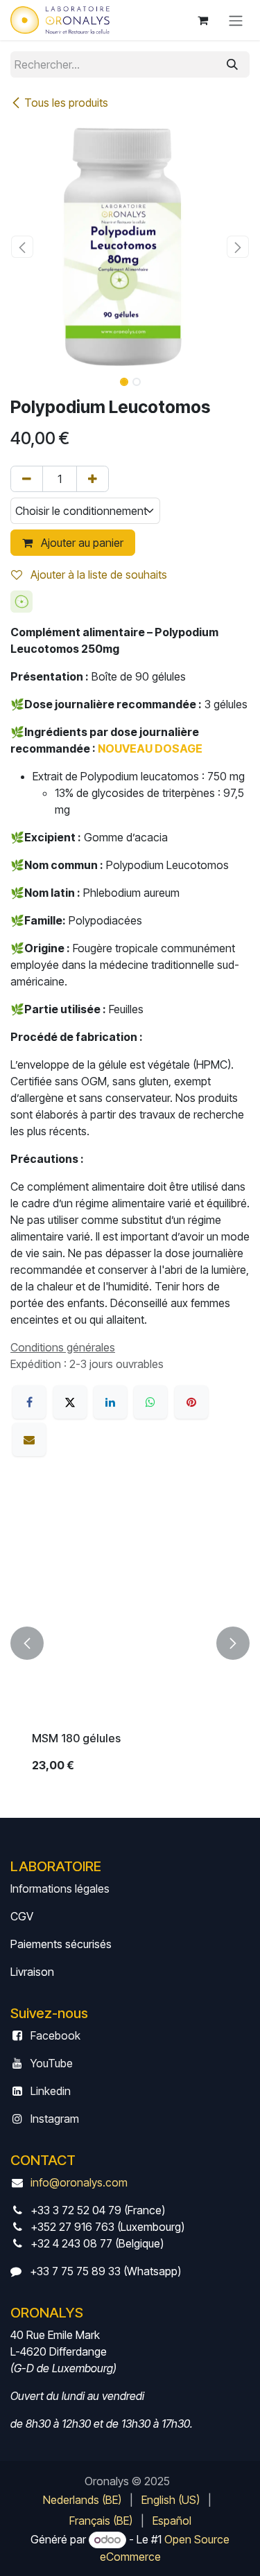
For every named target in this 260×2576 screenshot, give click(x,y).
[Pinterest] (191, 1402)
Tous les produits (66, 103)
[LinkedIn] (110, 1402)
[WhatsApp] (150, 1402)
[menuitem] (82, 2500)
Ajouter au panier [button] (81, 543)
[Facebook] (29, 1402)
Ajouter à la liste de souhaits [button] (97, 575)
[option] (130, 1643)
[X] (70, 1402)
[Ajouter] (93, 479)
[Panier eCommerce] (202, 20)
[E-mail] (29, 1439)
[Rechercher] (232, 64)
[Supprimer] (27, 479)
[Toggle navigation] (236, 20)
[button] (23, 247)
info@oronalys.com (79, 2182)
